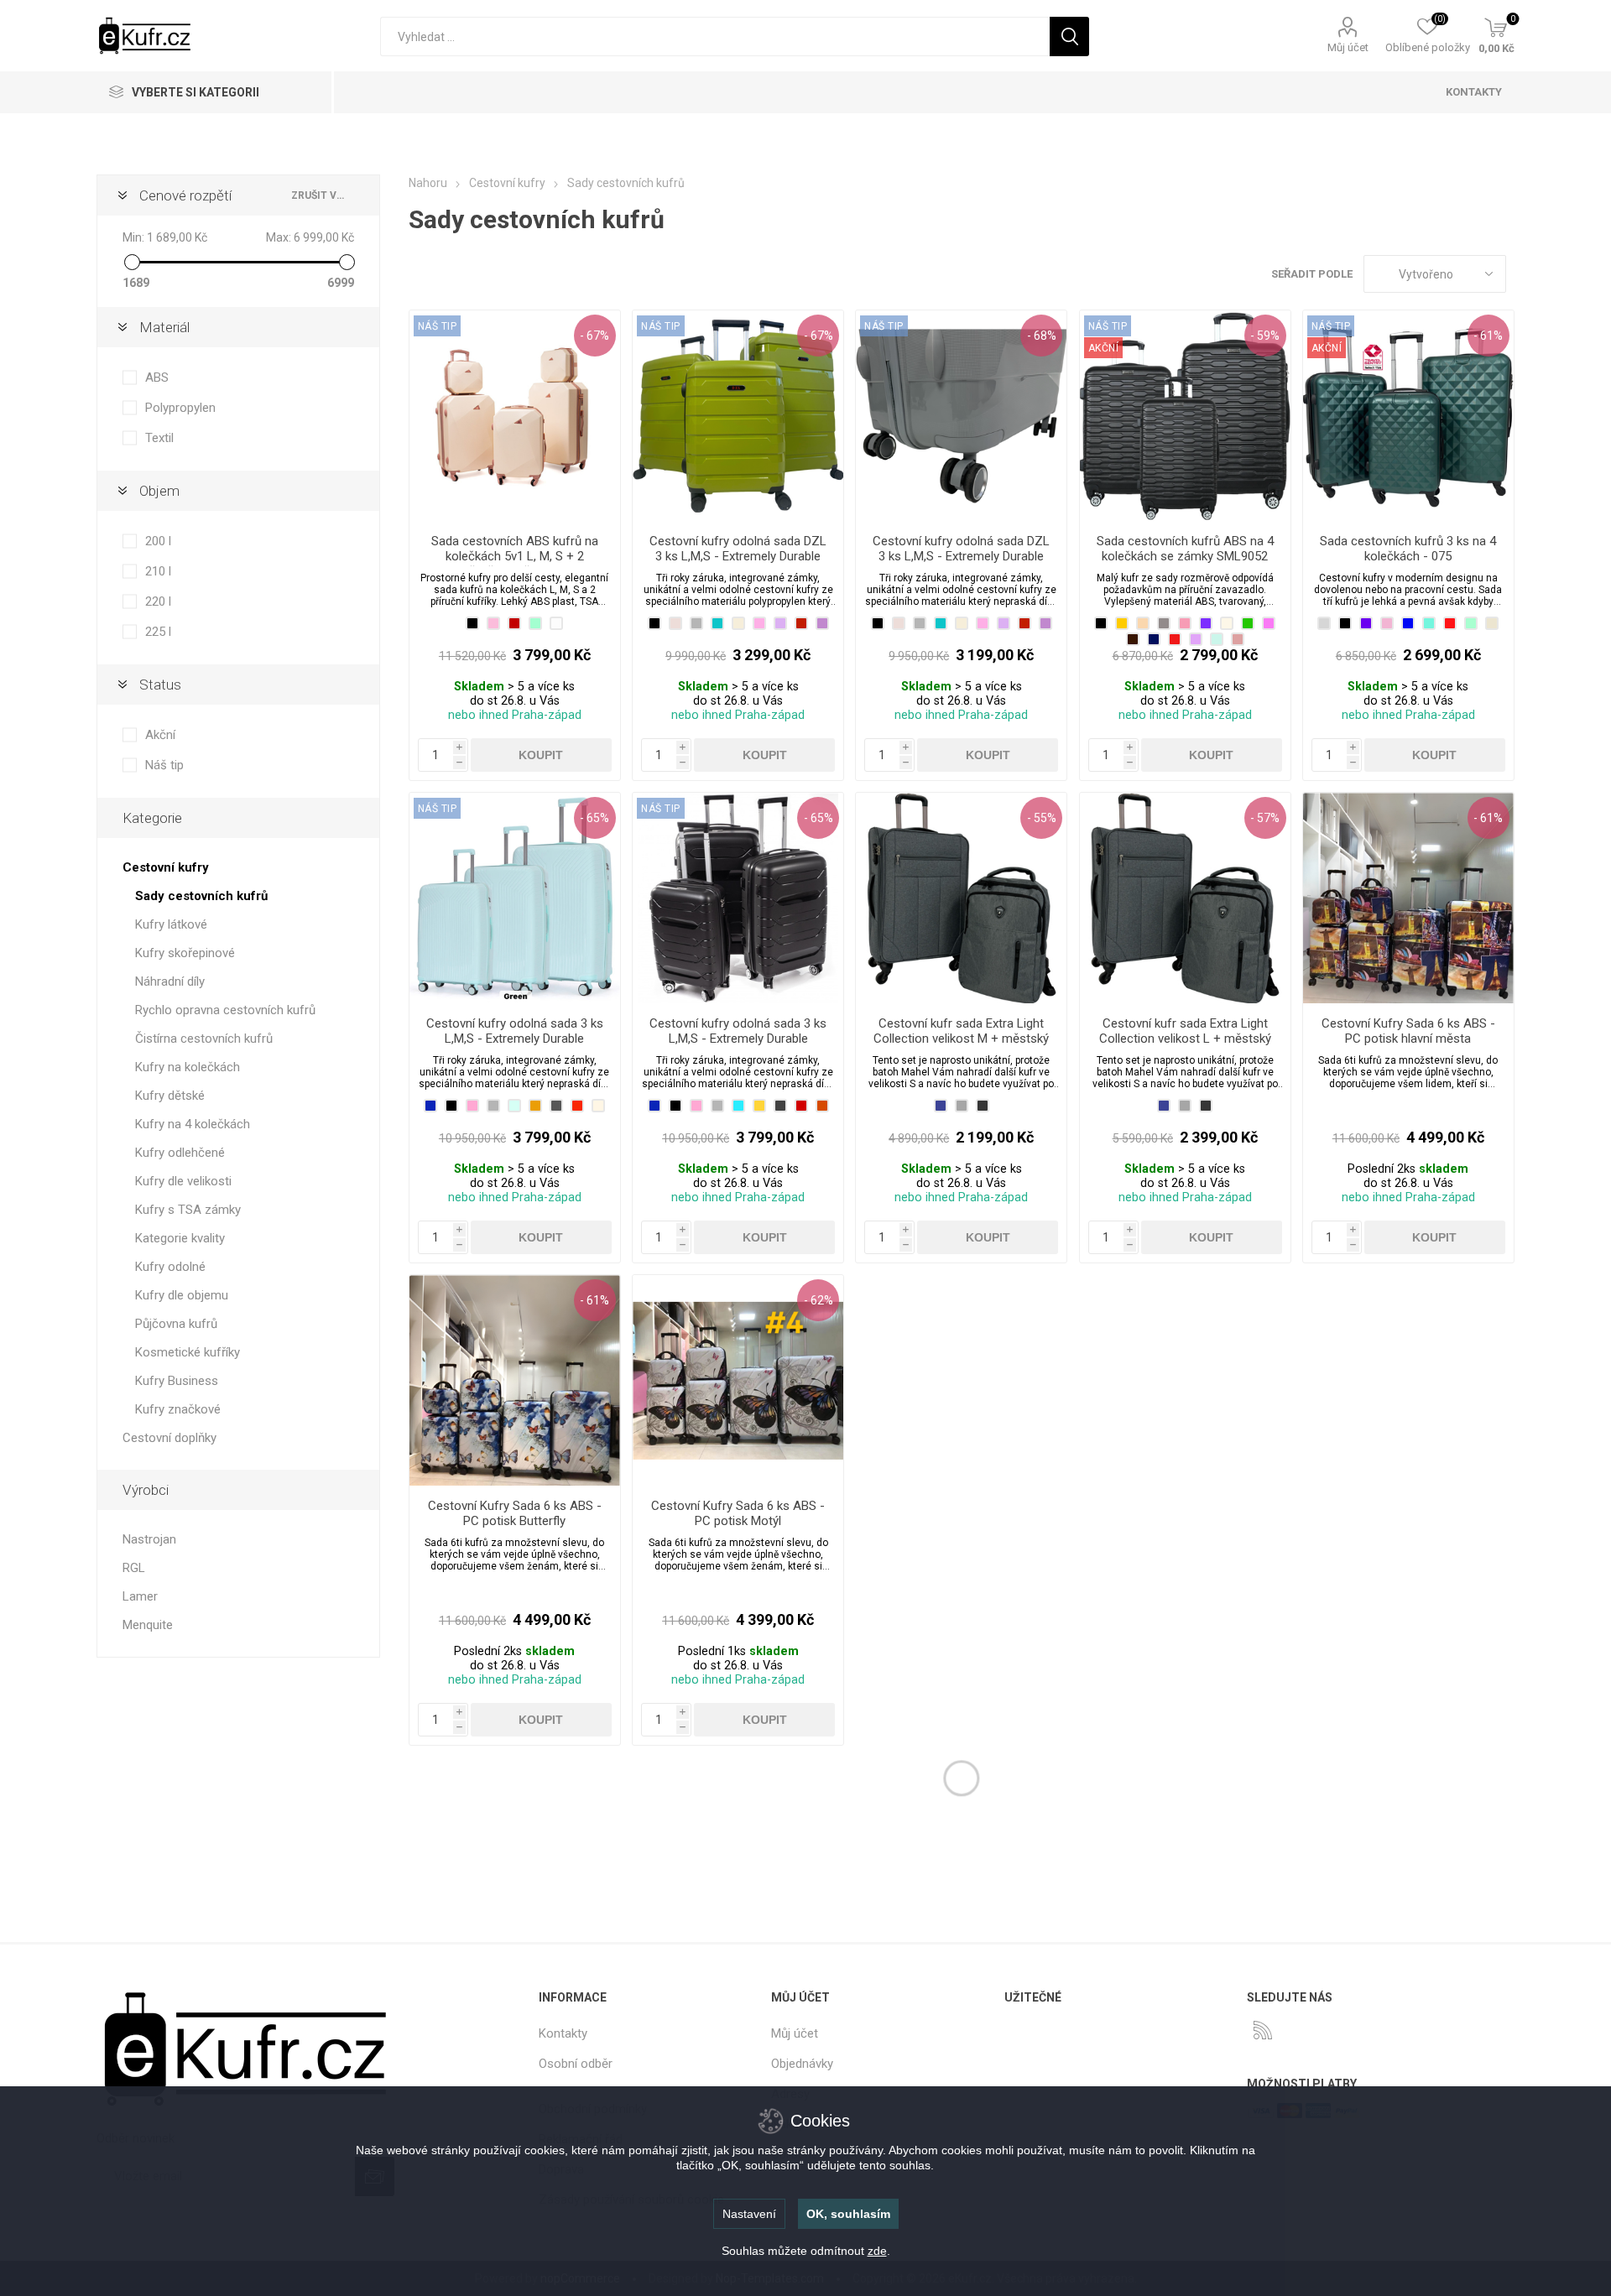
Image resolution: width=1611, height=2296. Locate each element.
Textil (159, 438)
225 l (158, 632)
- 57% (1265, 818)
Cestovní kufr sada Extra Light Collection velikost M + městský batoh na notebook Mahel (961, 1039)
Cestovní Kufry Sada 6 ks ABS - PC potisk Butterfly (515, 1513)
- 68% (1042, 336)
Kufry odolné (170, 1267)
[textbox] (715, 36)
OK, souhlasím (848, 2214)
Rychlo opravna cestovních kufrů (225, 1010)
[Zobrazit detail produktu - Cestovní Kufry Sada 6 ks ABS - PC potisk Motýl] (738, 1380)
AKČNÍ (1104, 348)
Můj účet (1348, 47)
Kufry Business (177, 1381)
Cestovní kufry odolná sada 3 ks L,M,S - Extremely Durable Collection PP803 (515, 1039)
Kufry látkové (171, 924)
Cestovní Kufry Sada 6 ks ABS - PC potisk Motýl (738, 1513)
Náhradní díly (170, 981)
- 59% (1265, 336)
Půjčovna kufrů (176, 1324)
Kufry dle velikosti (183, 1181)
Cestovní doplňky (169, 1438)
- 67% (594, 336)
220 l (158, 601)
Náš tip (164, 765)
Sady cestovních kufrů (201, 896)
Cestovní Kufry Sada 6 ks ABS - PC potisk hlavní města (1408, 1031)
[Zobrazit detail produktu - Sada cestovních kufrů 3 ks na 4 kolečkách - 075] (1408, 416)
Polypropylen (180, 408)
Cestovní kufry (166, 867)
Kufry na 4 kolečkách (193, 1124)
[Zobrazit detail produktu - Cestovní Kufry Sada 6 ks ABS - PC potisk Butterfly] (515, 1380)
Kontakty (563, 2033)
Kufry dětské (170, 1096)
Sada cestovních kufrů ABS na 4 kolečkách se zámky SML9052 (1185, 549)
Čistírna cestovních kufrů (204, 1039)
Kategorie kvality (180, 1238)
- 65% (594, 818)
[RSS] (1263, 2030)
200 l (158, 541)
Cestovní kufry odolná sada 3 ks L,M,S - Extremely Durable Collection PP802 (738, 1039)
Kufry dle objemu (182, 1295)
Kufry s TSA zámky (188, 1210)
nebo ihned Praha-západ (515, 715)
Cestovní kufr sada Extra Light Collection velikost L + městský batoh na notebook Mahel (1185, 1039)
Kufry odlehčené (180, 1153)
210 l (158, 571)
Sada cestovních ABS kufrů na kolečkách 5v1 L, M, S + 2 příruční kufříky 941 (515, 556)
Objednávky (802, 2064)
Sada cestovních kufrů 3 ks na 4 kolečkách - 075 (1408, 549)
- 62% (819, 1300)
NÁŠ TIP (438, 326)
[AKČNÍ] (1104, 325)
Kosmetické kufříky (188, 1352)
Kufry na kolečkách (188, 1067)
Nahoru (428, 183)
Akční (160, 735)
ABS (157, 377)
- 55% (1042, 818)
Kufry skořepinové (185, 953)
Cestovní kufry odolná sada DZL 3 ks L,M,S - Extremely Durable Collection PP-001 (738, 556)
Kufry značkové (178, 1409)
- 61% (1488, 336)
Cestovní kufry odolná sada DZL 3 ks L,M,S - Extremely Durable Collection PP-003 (961, 556)
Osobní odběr (576, 2064)
